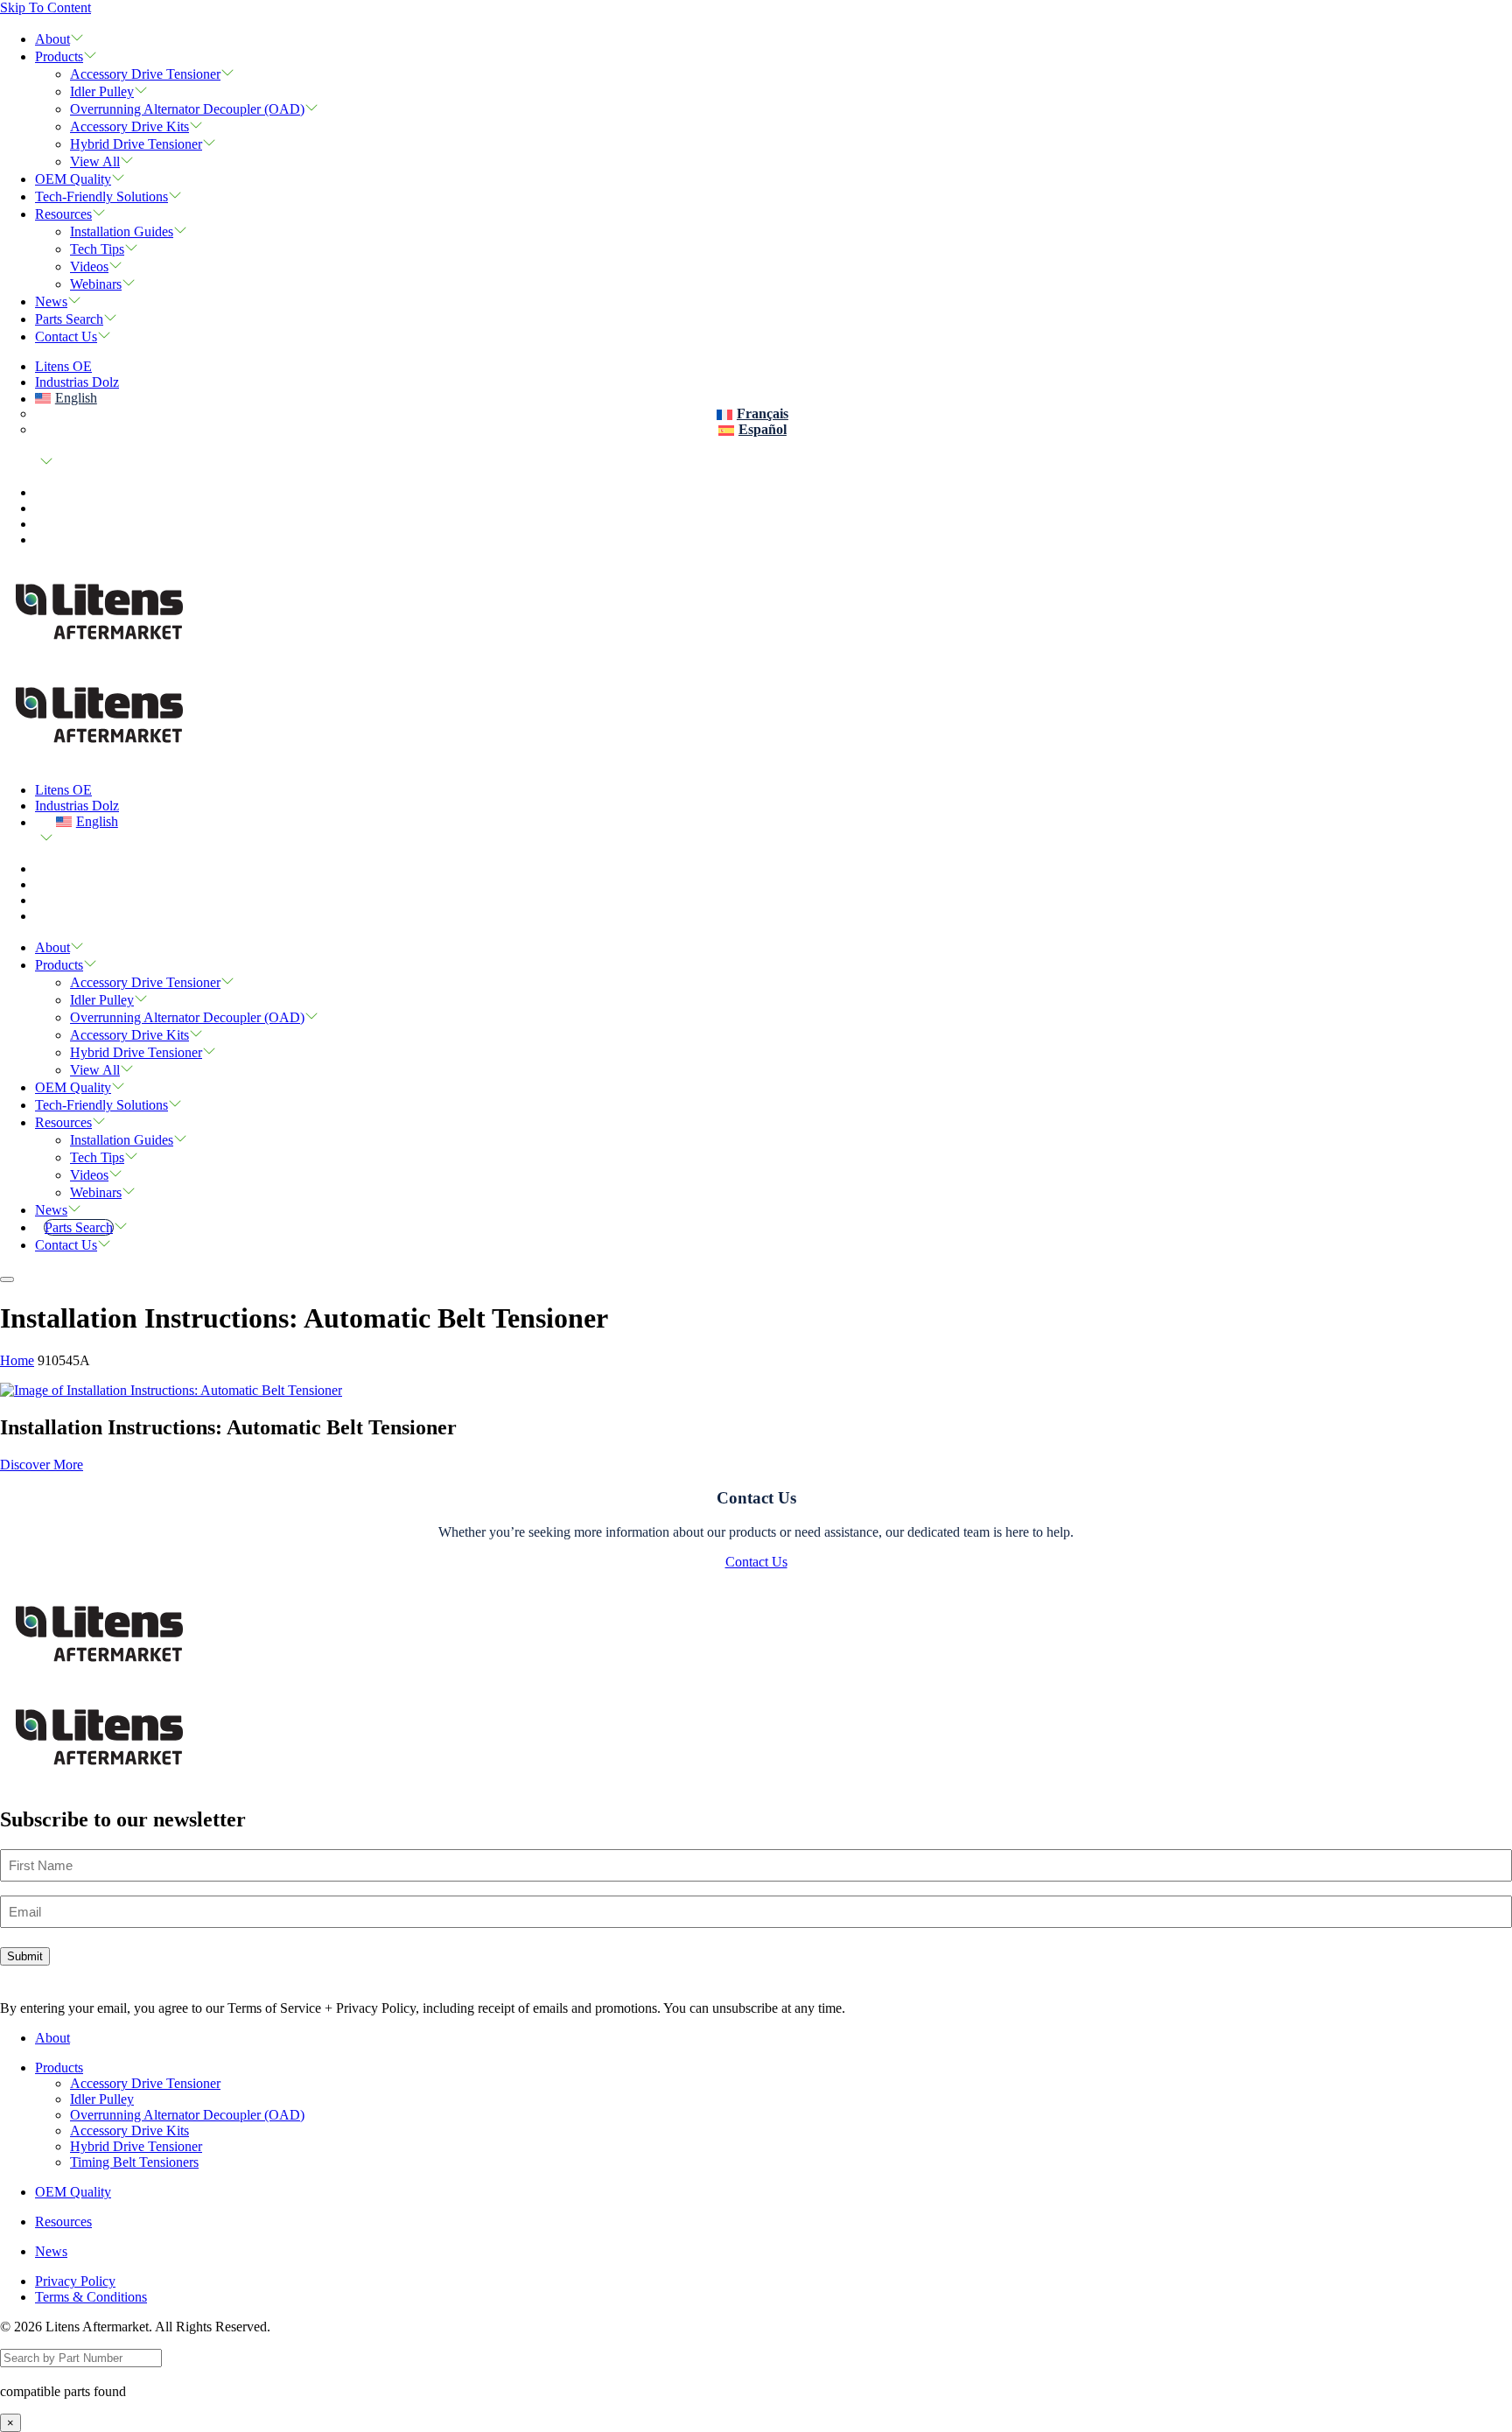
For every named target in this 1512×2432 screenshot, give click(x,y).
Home (17, 1360)
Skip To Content (45, 7)
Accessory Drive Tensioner (145, 74)
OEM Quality (73, 179)
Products (59, 56)
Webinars (96, 284)
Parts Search (69, 319)
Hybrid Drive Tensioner (136, 144)
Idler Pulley (102, 91)
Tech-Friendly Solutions (101, 196)
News (51, 301)
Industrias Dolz (77, 382)
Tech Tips (97, 249)
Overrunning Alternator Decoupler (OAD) (187, 109)
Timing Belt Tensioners (134, 2162)
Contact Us (66, 336)
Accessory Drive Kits (129, 126)
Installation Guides (122, 231)
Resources (63, 214)
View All (95, 161)
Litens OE (63, 366)
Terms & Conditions (91, 2297)
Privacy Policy (75, 2281)
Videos (89, 266)
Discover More (42, 1465)
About (52, 39)
